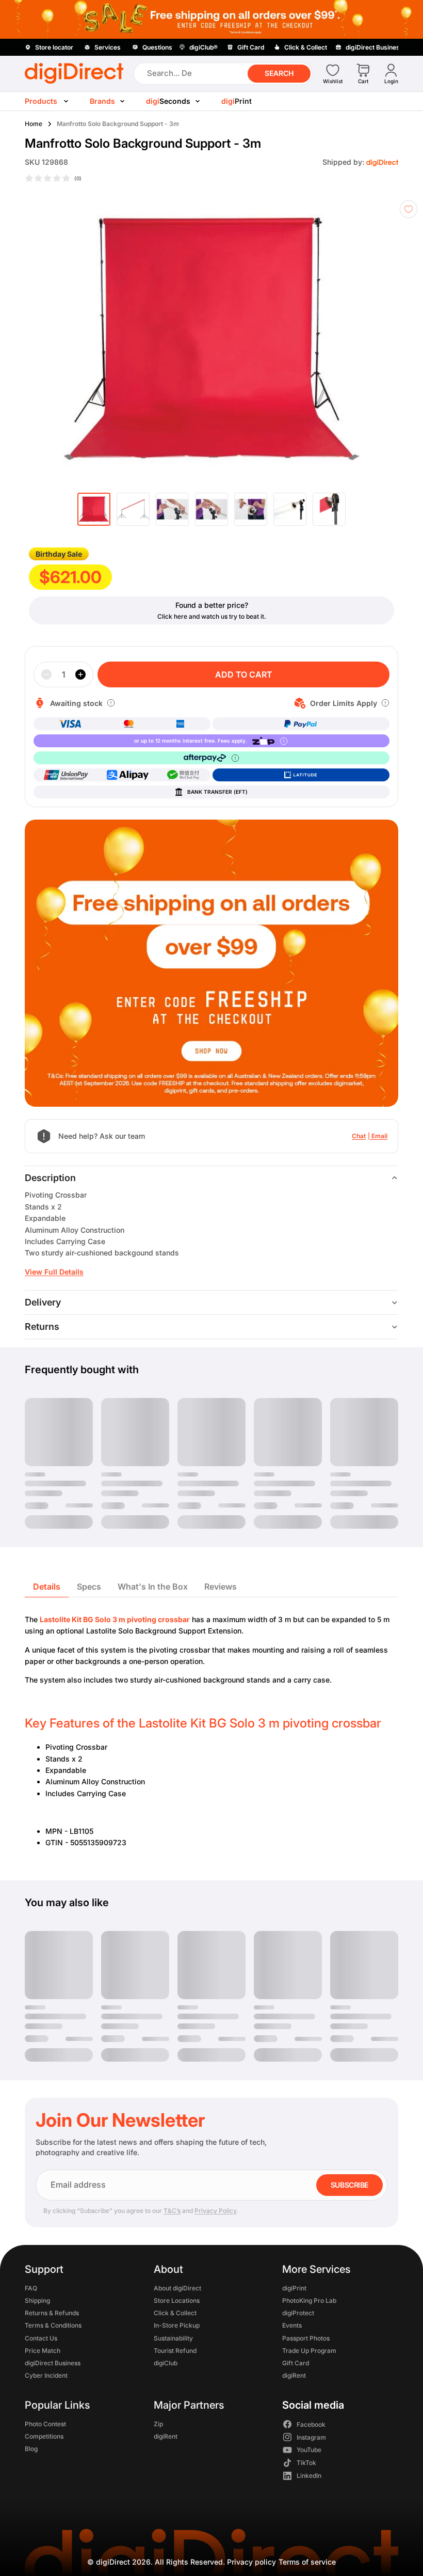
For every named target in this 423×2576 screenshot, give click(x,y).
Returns (42, 1326)
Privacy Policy (215, 2211)
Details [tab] (47, 1587)
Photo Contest (45, 2423)
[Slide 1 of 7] (94, 509)
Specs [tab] (89, 1587)
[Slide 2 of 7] (133, 509)
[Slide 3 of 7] (172, 509)
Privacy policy (251, 2562)
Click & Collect (175, 2313)
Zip (158, 2423)
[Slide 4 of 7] (211, 509)
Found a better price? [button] (212, 605)
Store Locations (177, 2300)
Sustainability (173, 2338)
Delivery (43, 1302)
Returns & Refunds (52, 2313)
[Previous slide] (27, 339)
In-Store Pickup (177, 2325)
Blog (31, 2449)
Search (279, 73)
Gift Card (296, 2363)
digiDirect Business (53, 2363)
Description (50, 1178)
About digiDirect (177, 2288)
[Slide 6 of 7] (290, 509)
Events (292, 2325)
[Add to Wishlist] (409, 209)
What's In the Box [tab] (153, 1587)
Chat (359, 1136)
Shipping (37, 2300)
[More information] (111, 703)
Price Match (43, 2350)
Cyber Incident (46, 2375)
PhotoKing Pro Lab (309, 2300)
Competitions (44, 2436)
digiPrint (294, 2288)
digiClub (166, 2363)
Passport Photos (306, 2338)
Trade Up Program (309, 2350)
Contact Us (41, 2338)
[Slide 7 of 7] (329, 509)
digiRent (294, 2375)
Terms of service (307, 2562)
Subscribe (349, 2185)
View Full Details (54, 1272)
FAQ (31, 2288)
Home (34, 124)
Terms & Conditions (53, 2325)
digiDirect (113, 2562)
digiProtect (298, 2313)
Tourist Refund (175, 2350)
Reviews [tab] (221, 1587)
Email (379, 1136)
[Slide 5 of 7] (251, 509)
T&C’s (172, 2211)
